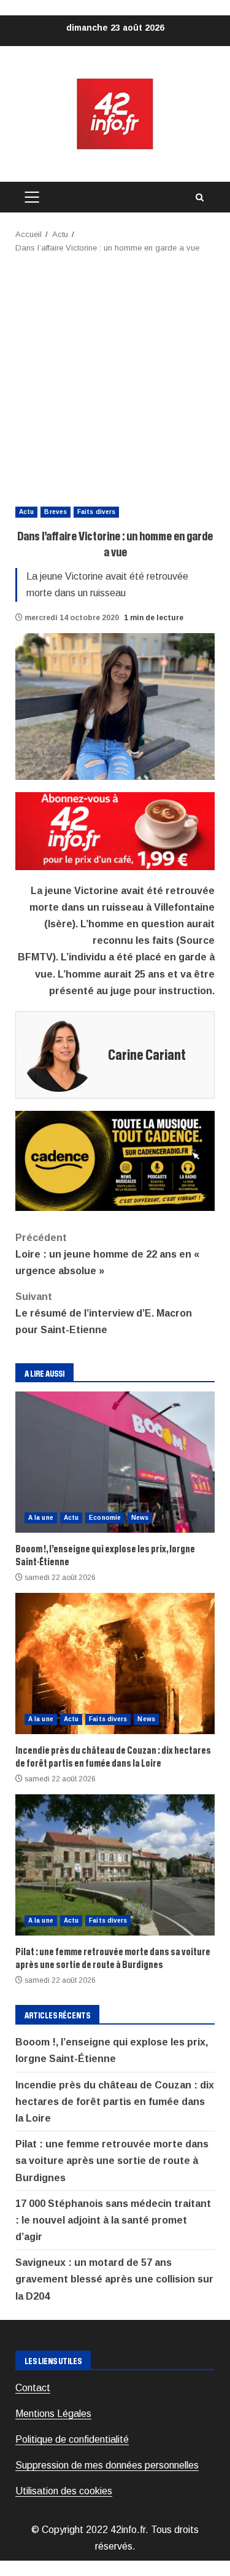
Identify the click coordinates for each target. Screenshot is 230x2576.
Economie (105, 1518)
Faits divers (96, 512)
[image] (115, 831)
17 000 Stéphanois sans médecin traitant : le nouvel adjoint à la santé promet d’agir (113, 2220)
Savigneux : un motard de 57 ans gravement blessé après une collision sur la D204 (114, 2279)
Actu (26, 512)
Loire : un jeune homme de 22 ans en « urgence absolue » (107, 1254)
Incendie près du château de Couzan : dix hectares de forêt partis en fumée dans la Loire (115, 1664)
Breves (56, 512)
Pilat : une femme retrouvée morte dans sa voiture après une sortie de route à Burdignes (115, 1865)
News (140, 1518)
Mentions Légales (53, 2414)
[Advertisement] (115, 376)
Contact (33, 2388)
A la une (41, 1518)
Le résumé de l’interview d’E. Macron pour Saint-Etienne (104, 1313)
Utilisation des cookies (64, 2491)
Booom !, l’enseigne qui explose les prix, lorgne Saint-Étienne (115, 1462)
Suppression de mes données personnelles (107, 2465)
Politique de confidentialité (72, 2439)
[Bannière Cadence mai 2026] (115, 1160)
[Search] (199, 197)
